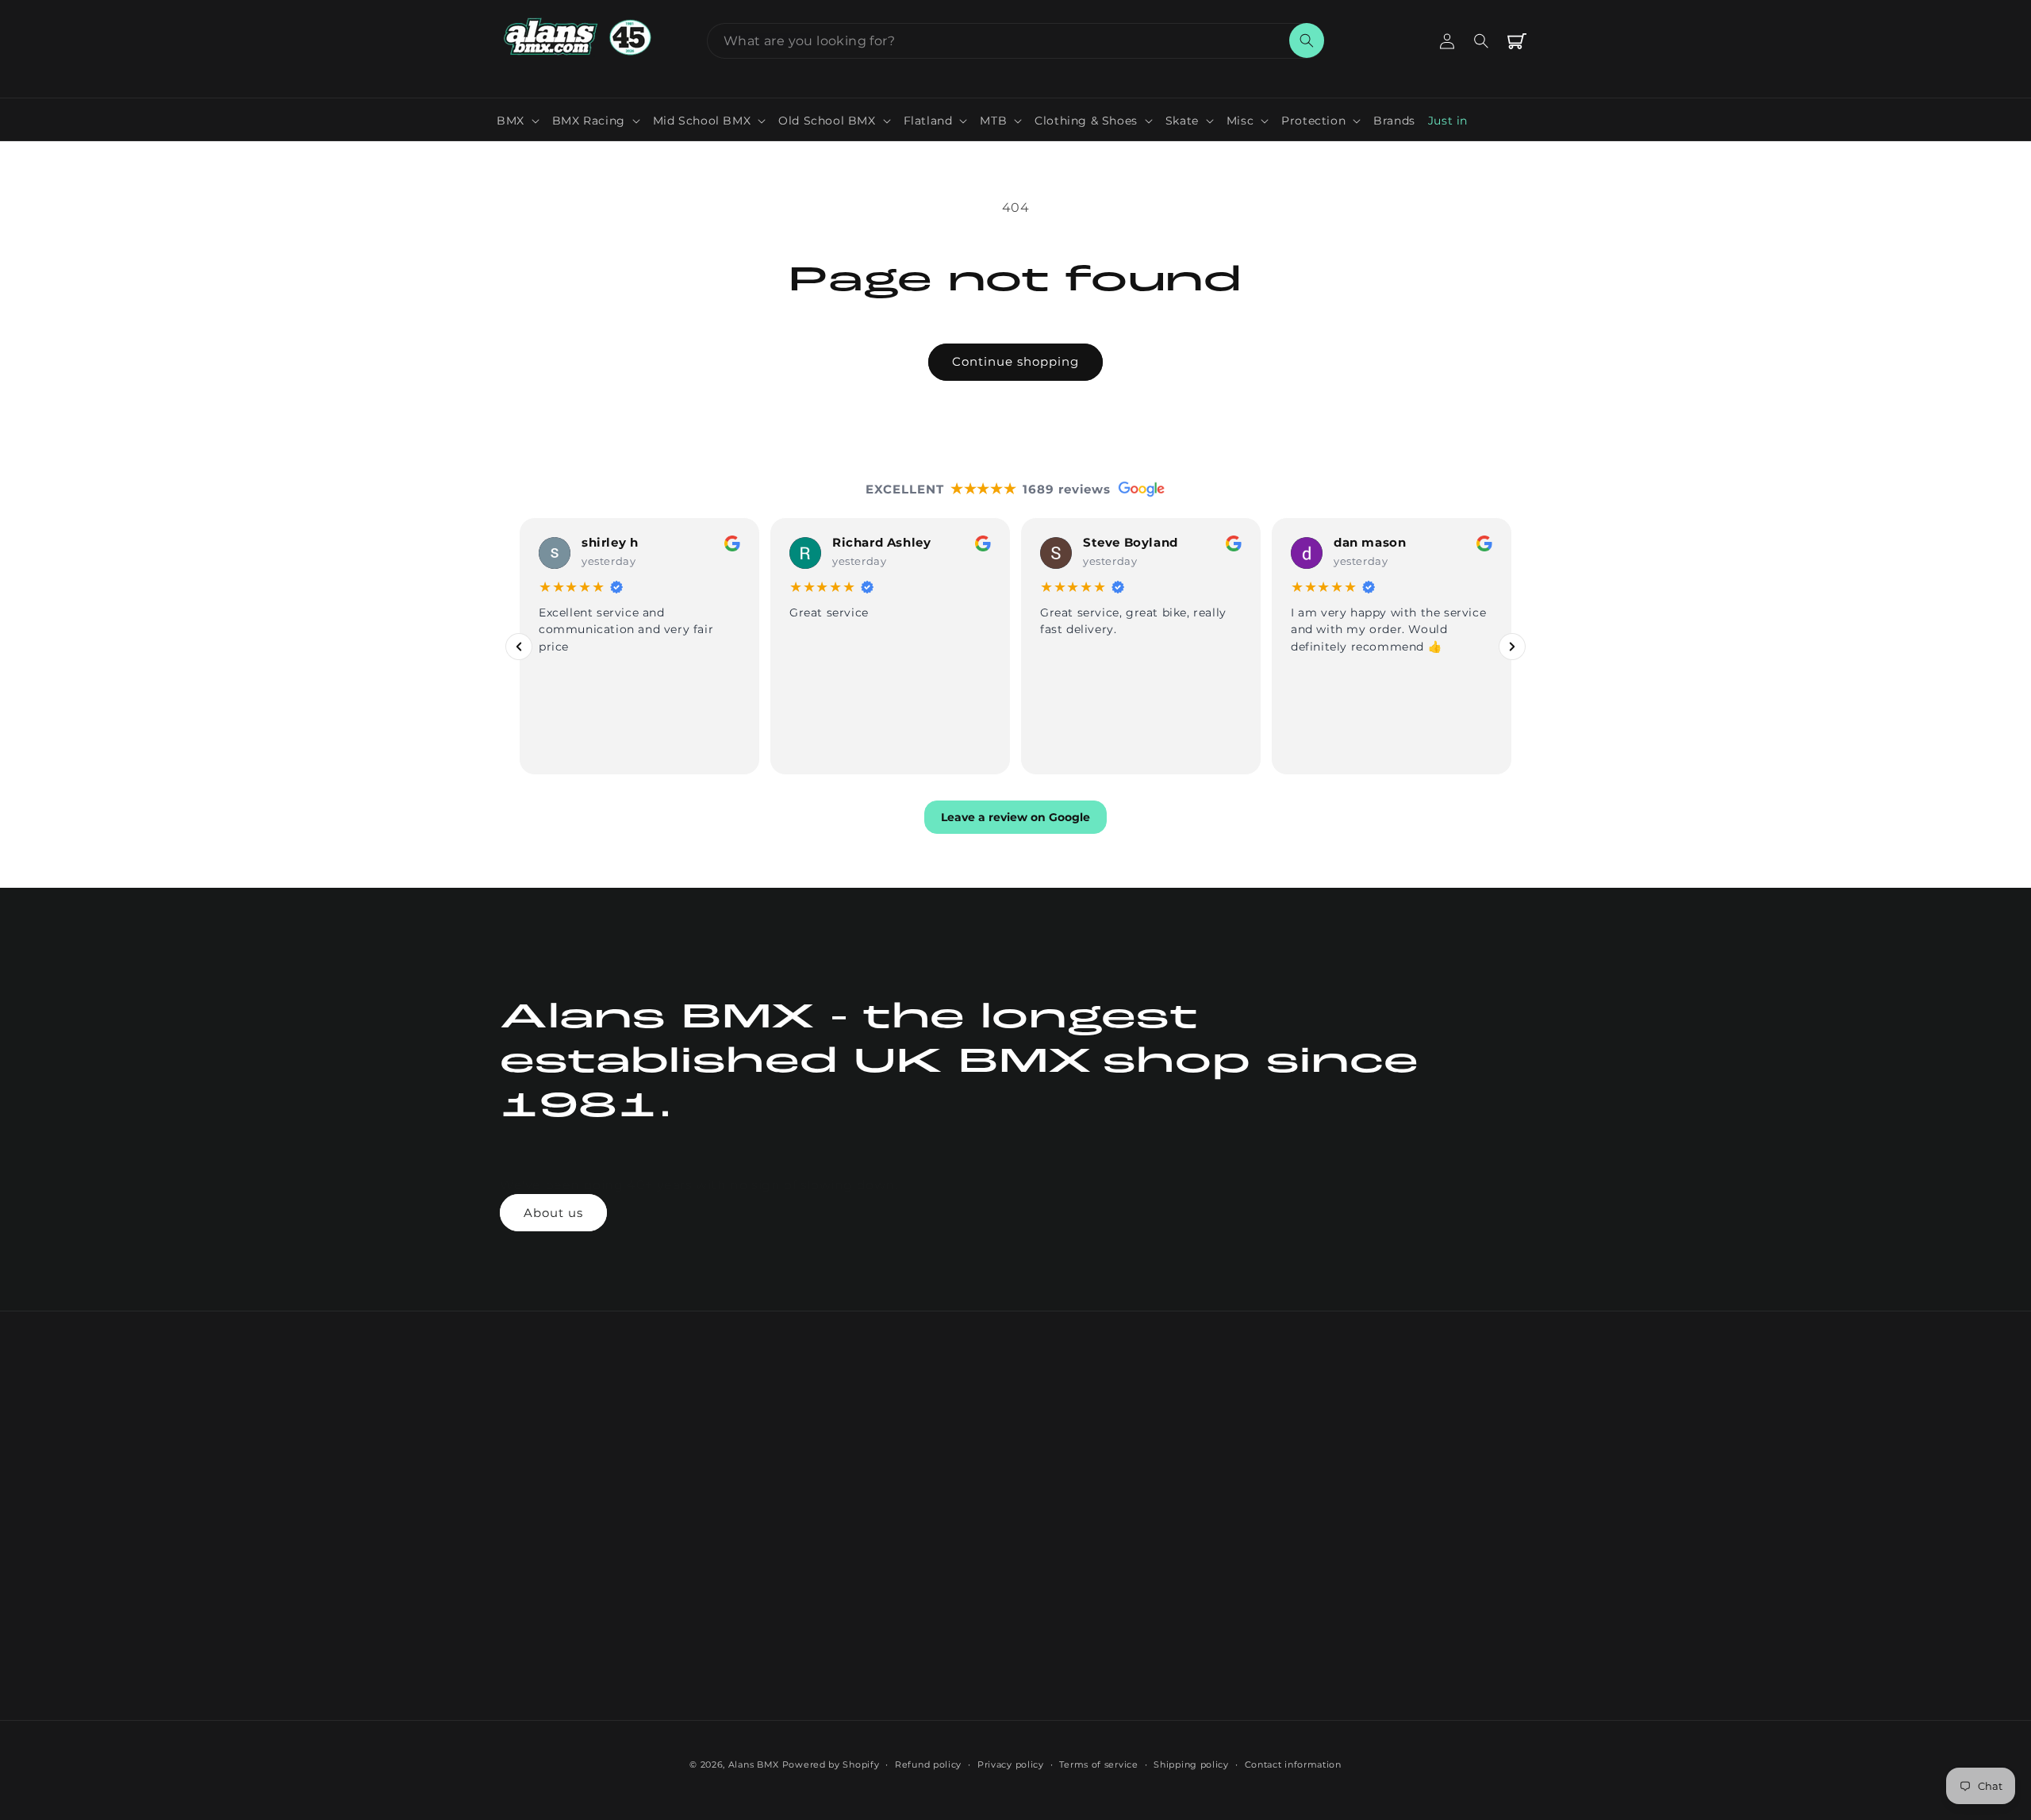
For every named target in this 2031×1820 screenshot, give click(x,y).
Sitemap (942, 1697)
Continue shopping (1015, 361)
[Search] (1307, 40)
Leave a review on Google (1015, 817)
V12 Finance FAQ (967, 1669)
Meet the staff (750, 1573)
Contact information (1293, 1764)
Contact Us (742, 1434)
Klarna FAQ (951, 1641)
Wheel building (754, 1545)
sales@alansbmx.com (1190, 1465)
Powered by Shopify (831, 1764)
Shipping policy (1191, 1764)
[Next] (1512, 646)
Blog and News (962, 1434)
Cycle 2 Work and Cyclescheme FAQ (971, 1604)
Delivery (733, 1630)
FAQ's (726, 1518)
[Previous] (519, 646)
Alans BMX (754, 1764)
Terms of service (1098, 1764)
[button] (518, 121)
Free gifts (737, 1657)
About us (553, 1213)
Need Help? (743, 1462)
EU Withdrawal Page (1188, 1496)
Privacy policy (1011, 1764)
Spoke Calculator (968, 1462)
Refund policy (928, 1764)
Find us (730, 1602)
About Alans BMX (760, 1490)
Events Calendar (966, 1490)
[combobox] (1015, 41)
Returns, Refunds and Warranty (981, 1555)
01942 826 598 (1169, 1434)
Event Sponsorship (973, 1518)
